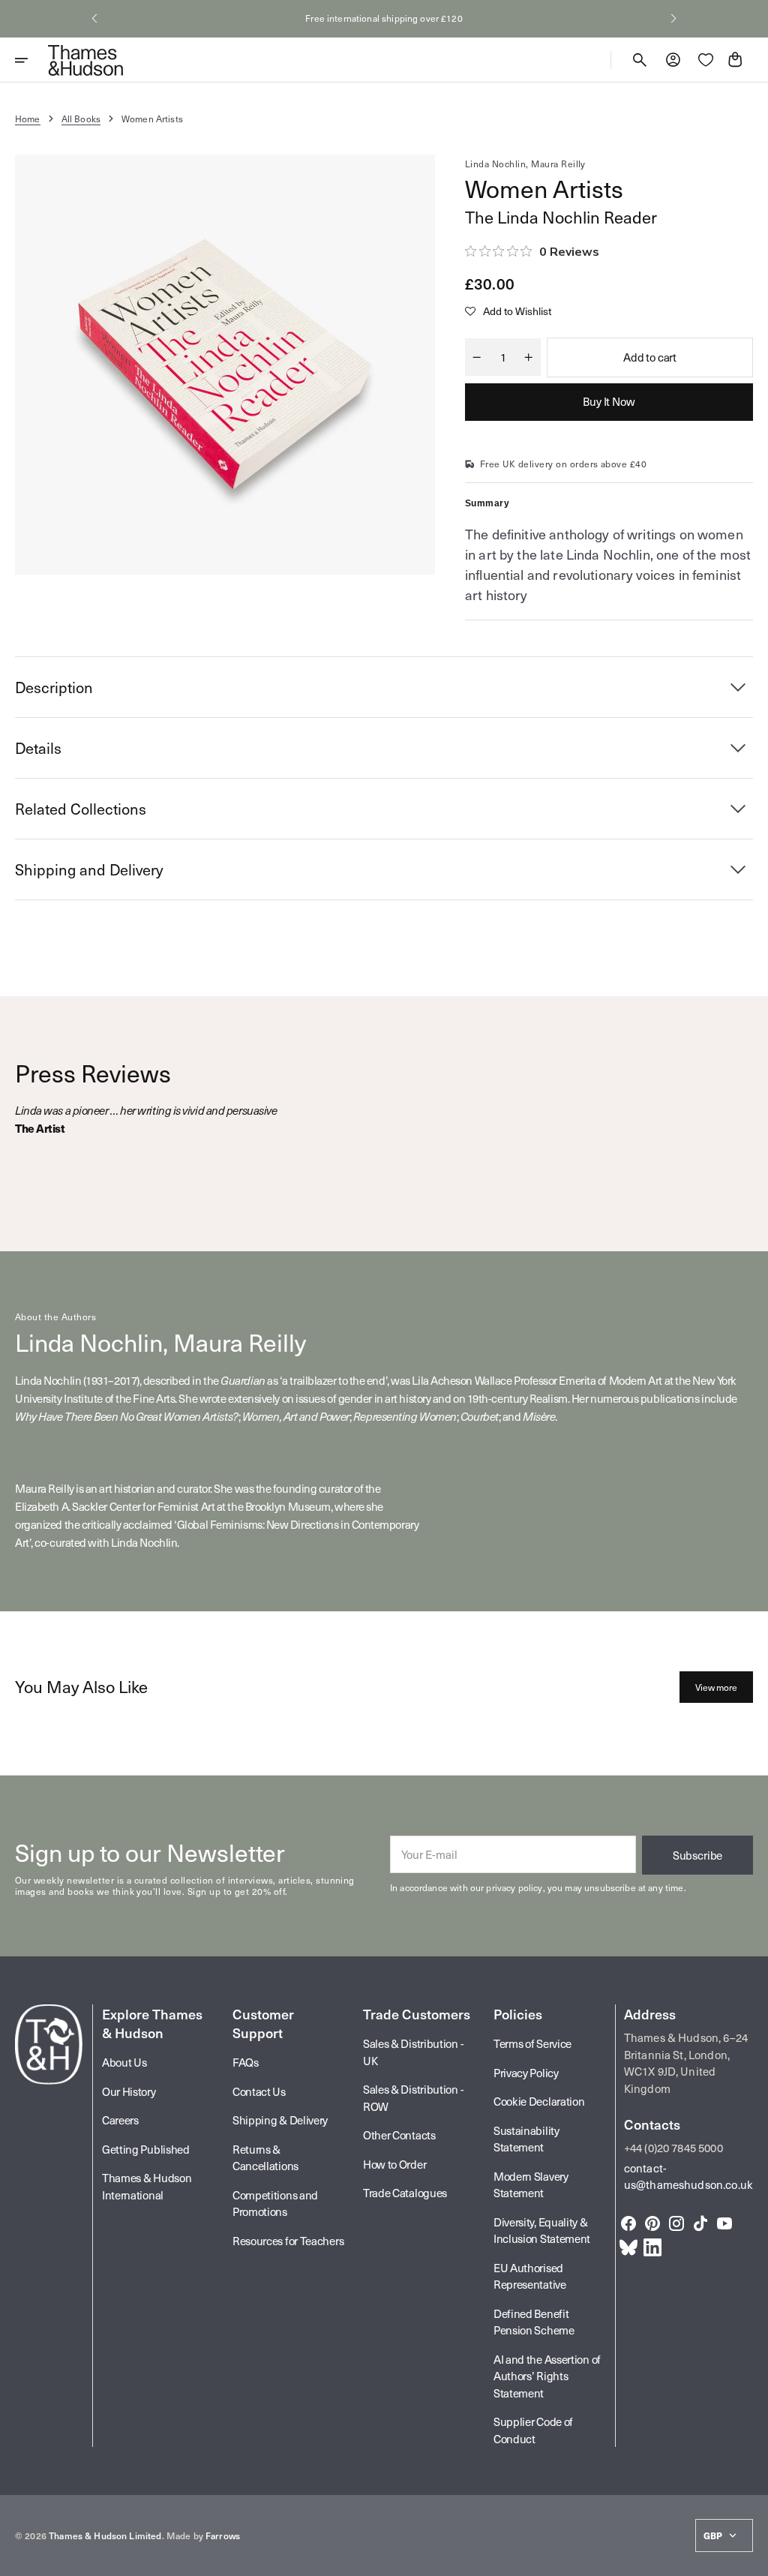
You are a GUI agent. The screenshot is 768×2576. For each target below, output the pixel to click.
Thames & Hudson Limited (105, 2535)
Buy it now (609, 401)
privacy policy (514, 1887)
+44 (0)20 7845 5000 (673, 2148)
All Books (81, 119)
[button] (94, 19)
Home (28, 119)
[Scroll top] (750, 2558)
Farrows (223, 2535)
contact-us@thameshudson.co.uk (688, 2177)
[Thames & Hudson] (85, 60)
